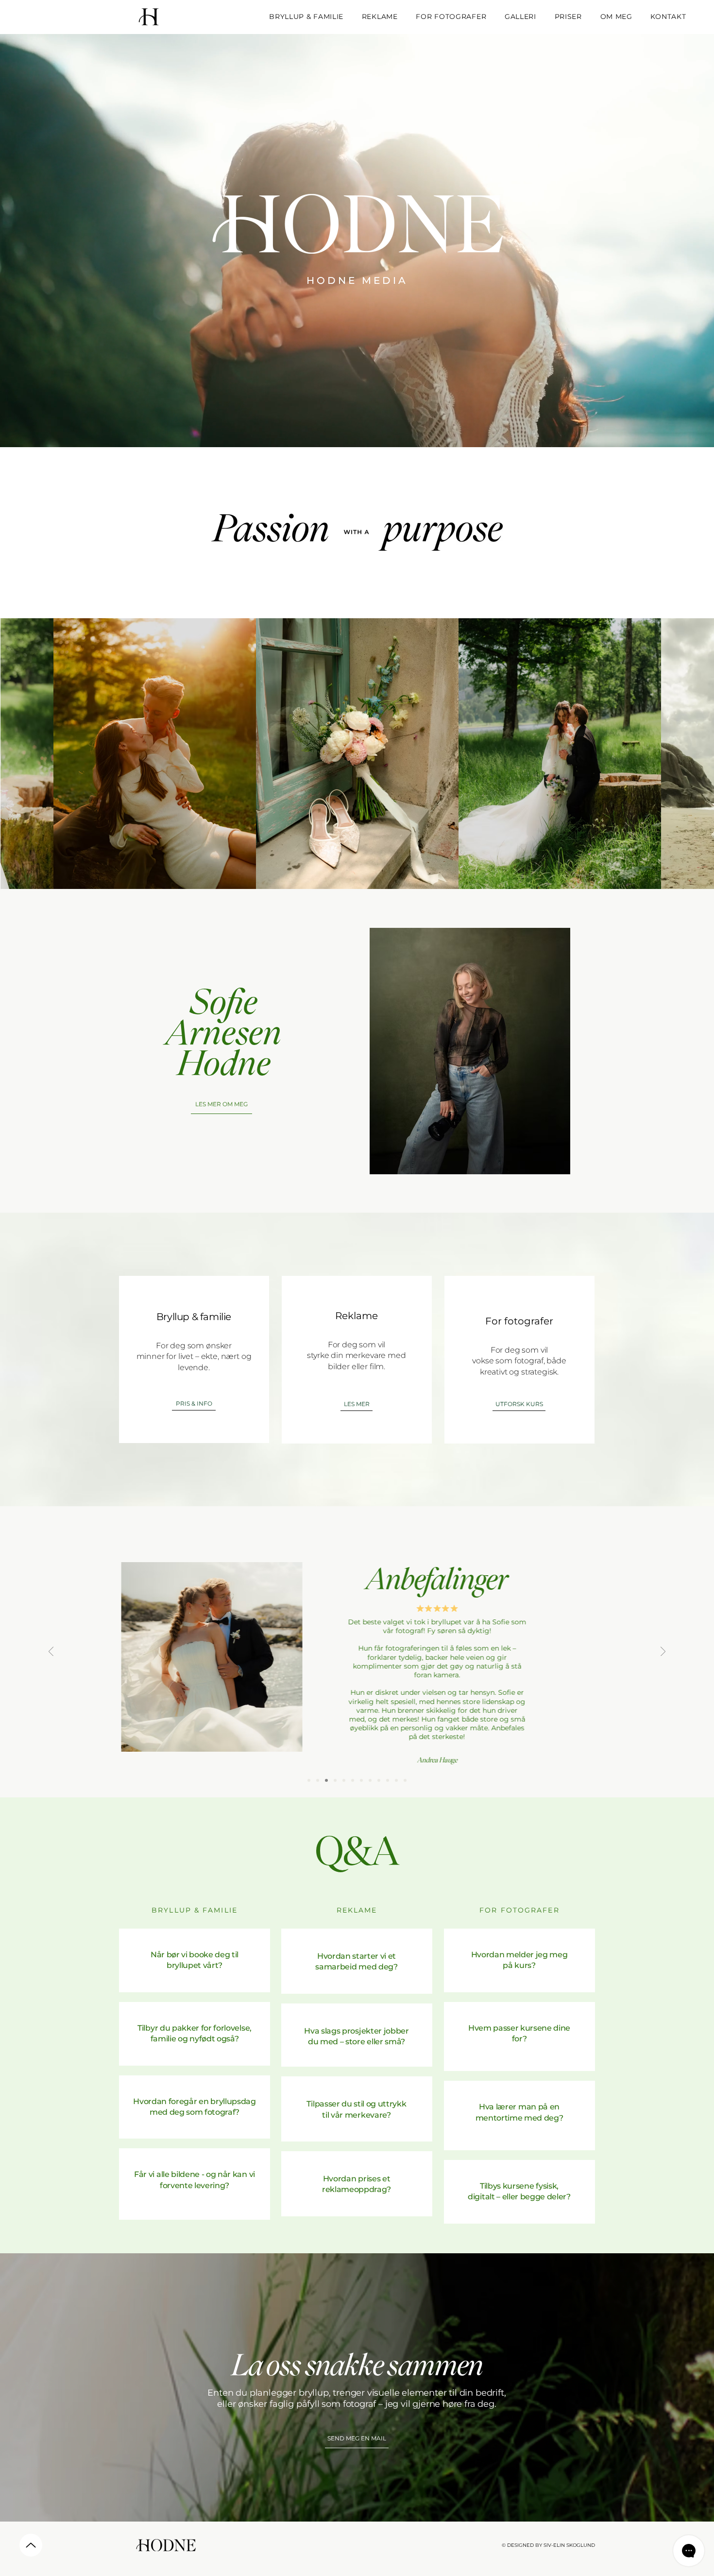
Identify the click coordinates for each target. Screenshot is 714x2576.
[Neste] (663, 1652)
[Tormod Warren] (396, 1780)
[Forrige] (51, 1652)
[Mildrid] (344, 1780)
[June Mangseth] (335, 1780)
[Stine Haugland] (405, 1780)
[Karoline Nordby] (388, 1780)
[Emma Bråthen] (370, 1780)
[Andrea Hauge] (318, 1780)
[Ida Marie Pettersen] (361, 1780)
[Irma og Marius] (353, 1780)
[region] (195, 1960)
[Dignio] (379, 1780)
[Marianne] (326, 1780)
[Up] (31, 2545)
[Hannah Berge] (309, 1780)
